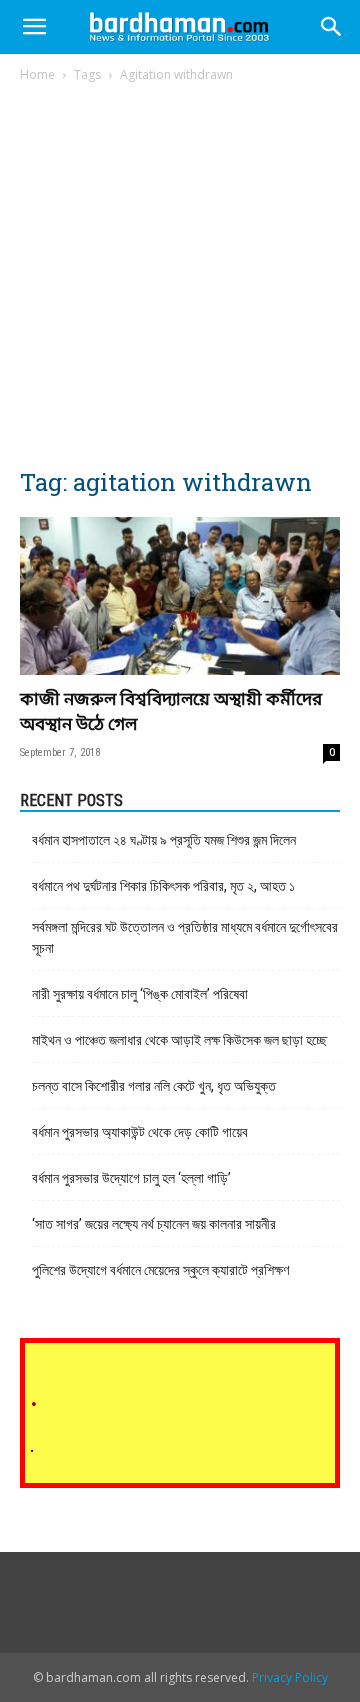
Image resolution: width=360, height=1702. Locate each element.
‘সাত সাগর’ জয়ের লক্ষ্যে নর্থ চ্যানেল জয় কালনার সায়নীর (154, 1224)
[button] (34, 27)
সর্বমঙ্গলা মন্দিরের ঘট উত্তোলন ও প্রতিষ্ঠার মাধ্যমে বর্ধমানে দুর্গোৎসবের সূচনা (185, 937)
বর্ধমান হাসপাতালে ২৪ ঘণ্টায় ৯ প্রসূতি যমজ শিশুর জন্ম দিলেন (164, 840)
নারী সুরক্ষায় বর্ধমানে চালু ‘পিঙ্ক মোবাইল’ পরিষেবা (140, 994)
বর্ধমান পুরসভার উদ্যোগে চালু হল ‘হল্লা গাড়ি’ (131, 1178)
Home (37, 74)
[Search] (332, 27)
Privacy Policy (290, 1677)
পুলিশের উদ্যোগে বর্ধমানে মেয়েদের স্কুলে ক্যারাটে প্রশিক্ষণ (160, 1270)
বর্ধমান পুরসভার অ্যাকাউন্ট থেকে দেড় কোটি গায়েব (140, 1132)
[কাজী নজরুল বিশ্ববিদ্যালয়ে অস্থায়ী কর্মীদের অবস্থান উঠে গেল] (180, 596)
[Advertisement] (180, 274)
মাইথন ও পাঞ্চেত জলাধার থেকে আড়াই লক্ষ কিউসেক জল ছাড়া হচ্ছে (179, 1040)
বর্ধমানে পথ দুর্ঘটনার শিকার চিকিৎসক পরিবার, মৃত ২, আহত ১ (163, 886)
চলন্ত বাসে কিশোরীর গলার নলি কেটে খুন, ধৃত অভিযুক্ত (154, 1086)
